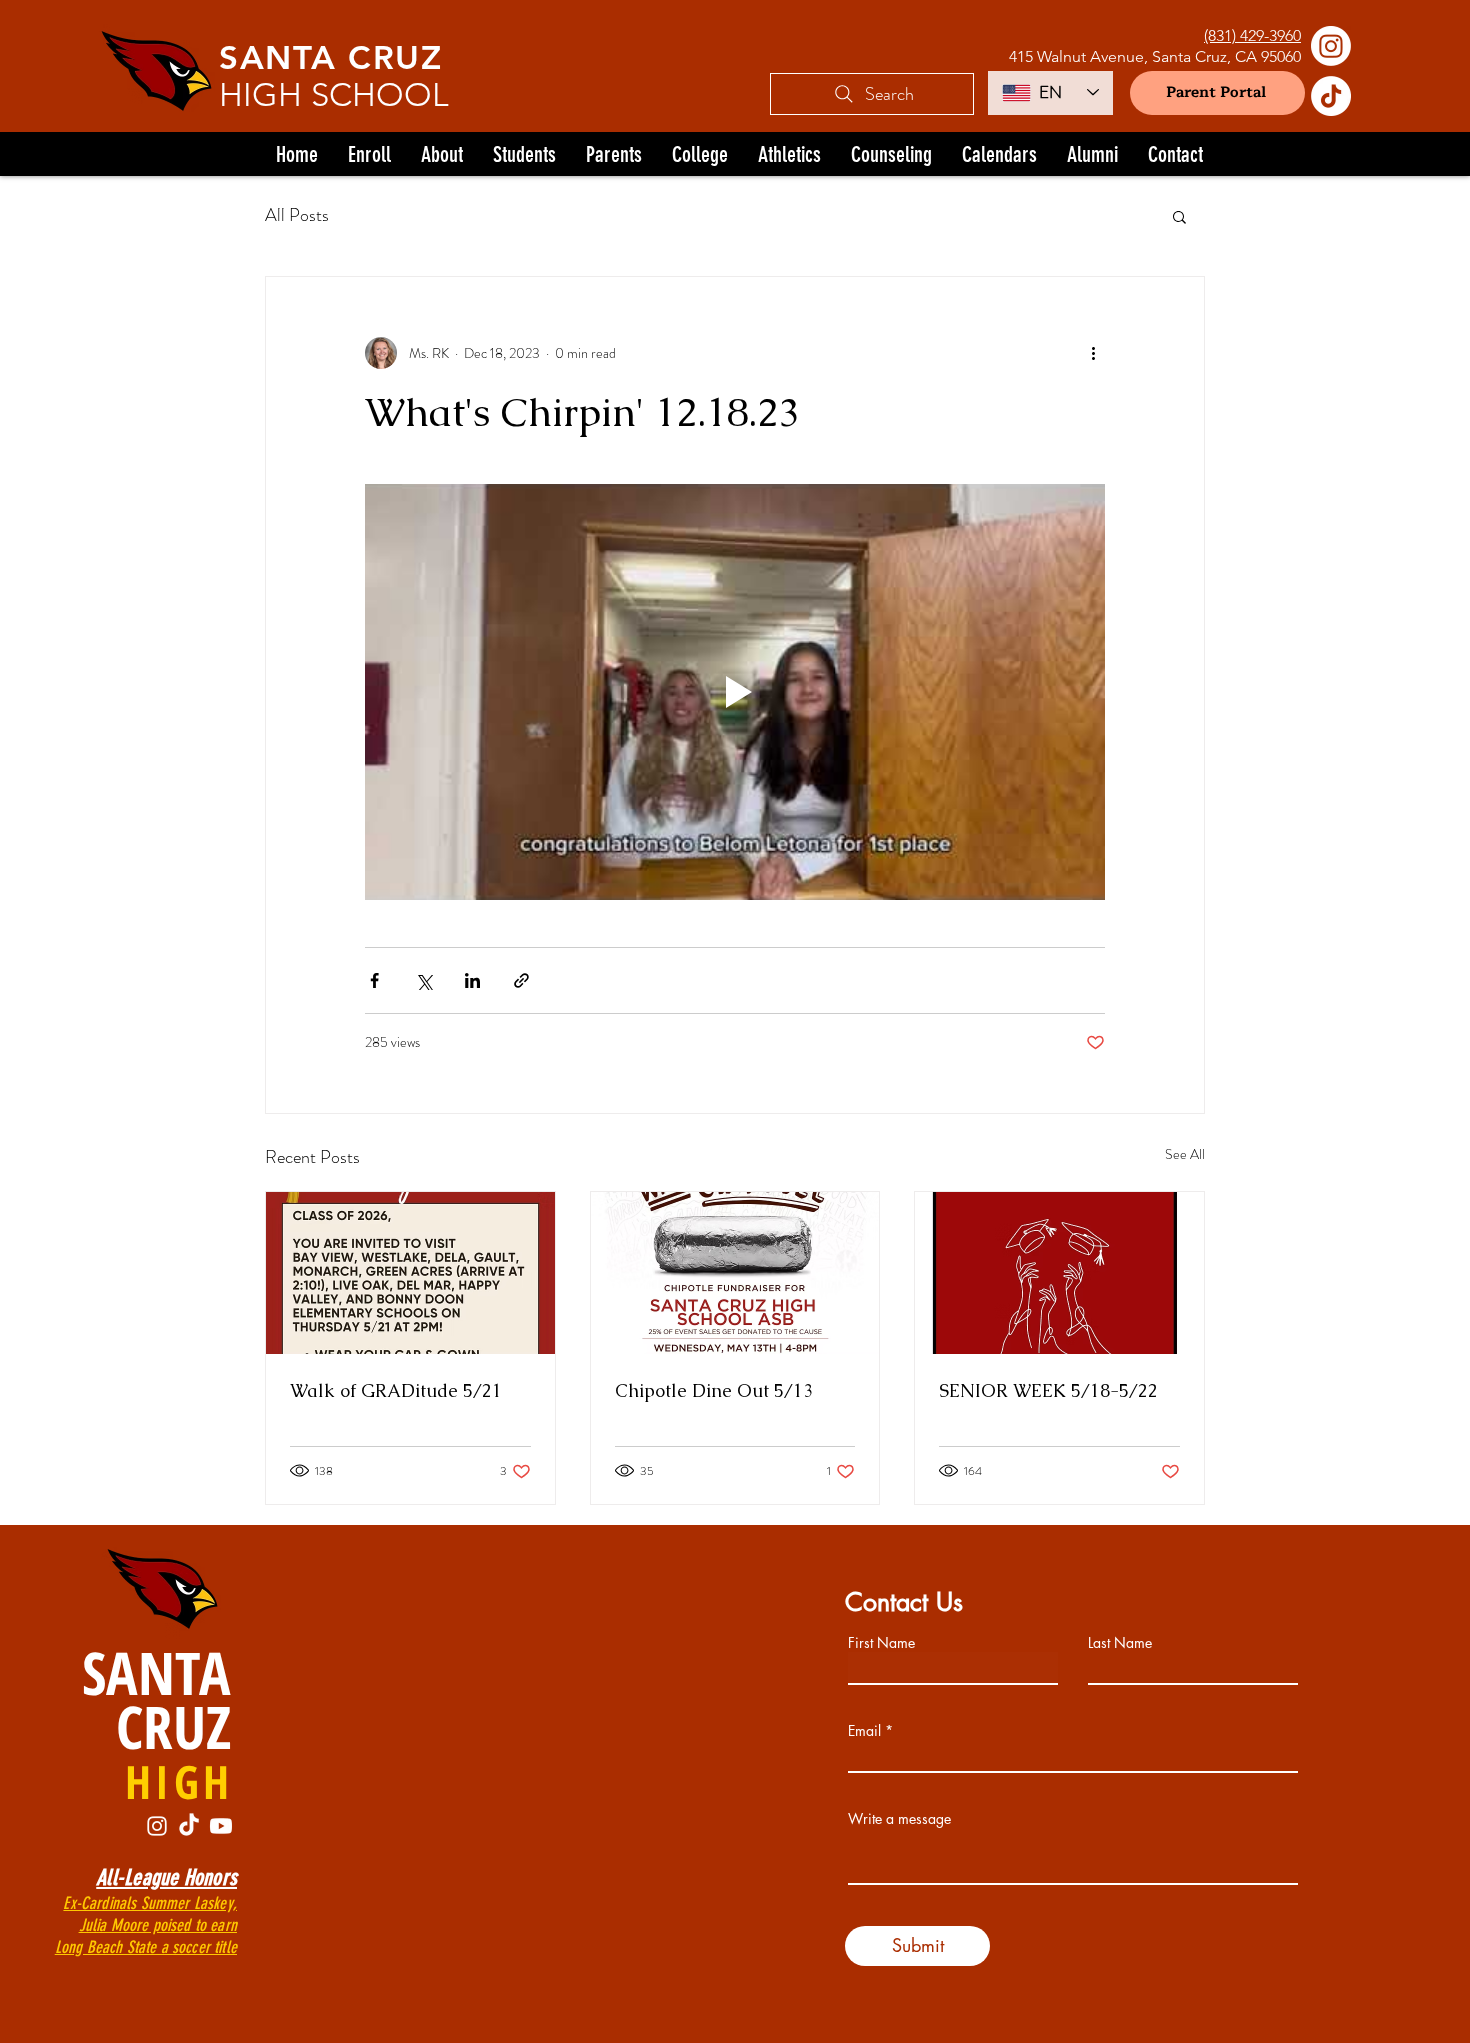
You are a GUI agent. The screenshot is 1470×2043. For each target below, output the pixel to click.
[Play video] (735, 692)
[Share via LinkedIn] (472, 980)
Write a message (899, 1819)
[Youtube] (221, 1826)
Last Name (1120, 1643)
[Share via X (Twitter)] (423, 980)
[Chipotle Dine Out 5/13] (735, 1273)
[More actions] (1093, 353)
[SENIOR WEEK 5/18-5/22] (1059, 1273)
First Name (881, 1643)
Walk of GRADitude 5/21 (396, 1390)
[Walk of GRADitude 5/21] (410, 1273)
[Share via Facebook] (374, 980)
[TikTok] (1331, 96)
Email (864, 1731)
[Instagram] (1331, 46)
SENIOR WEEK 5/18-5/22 (1048, 1390)
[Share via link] (521, 980)
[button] (524, 155)
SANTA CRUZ (331, 57)
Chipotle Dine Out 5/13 (714, 1390)
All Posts (297, 215)
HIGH (179, 1781)
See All (1185, 1154)
